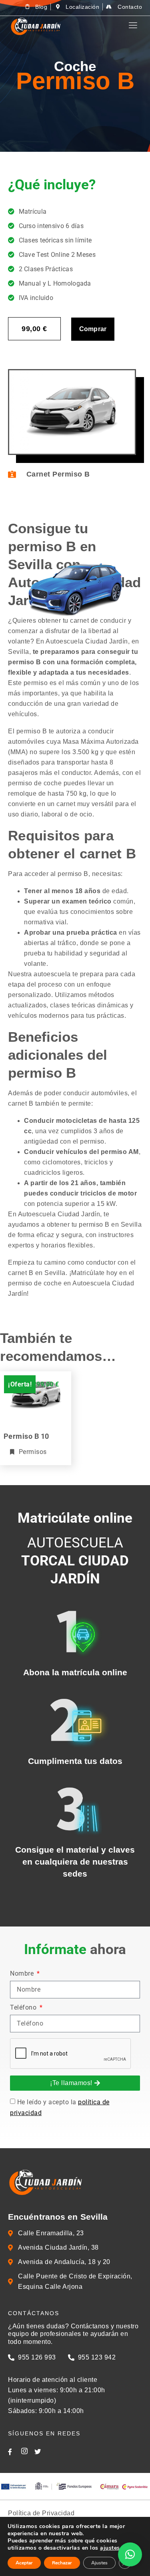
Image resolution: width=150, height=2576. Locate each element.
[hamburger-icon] (133, 25)
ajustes (110, 2548)
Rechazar (62, 2563)
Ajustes (99, 2563)
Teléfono (24, 2008)
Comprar (93, 329)
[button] (130, 2554)
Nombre (23, 1974)
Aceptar (24, 2563)
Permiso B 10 (26, 1436)
